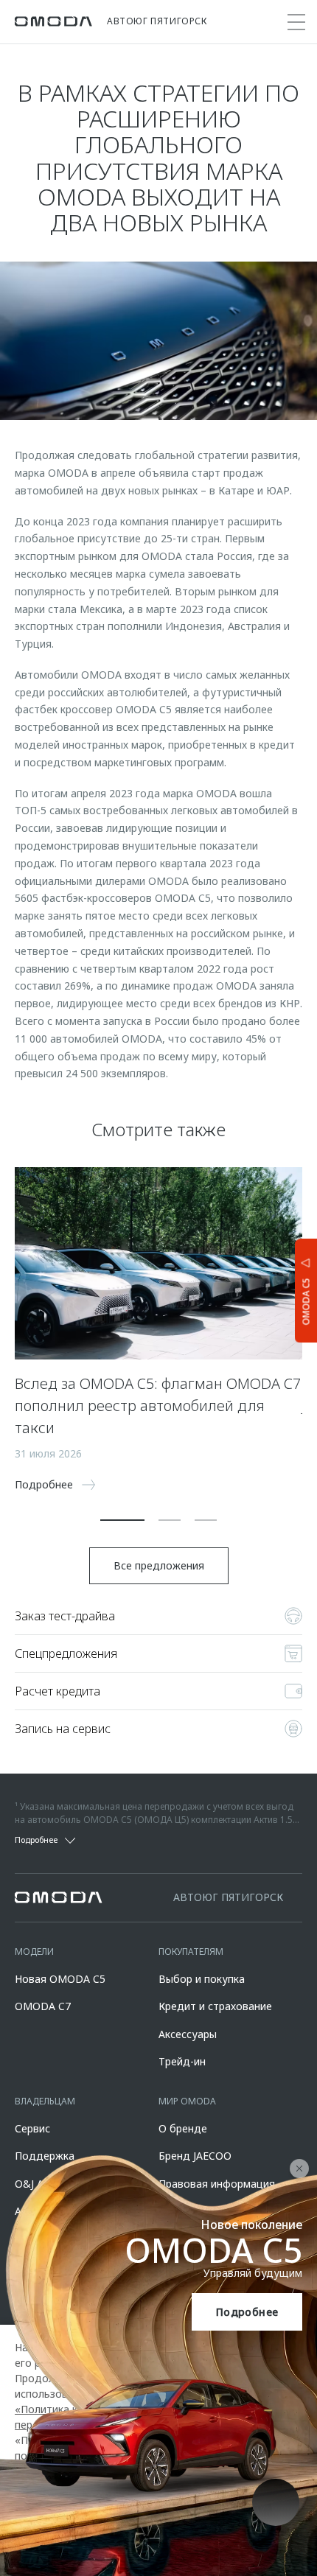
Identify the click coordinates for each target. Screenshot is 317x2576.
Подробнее (247, 2312)
